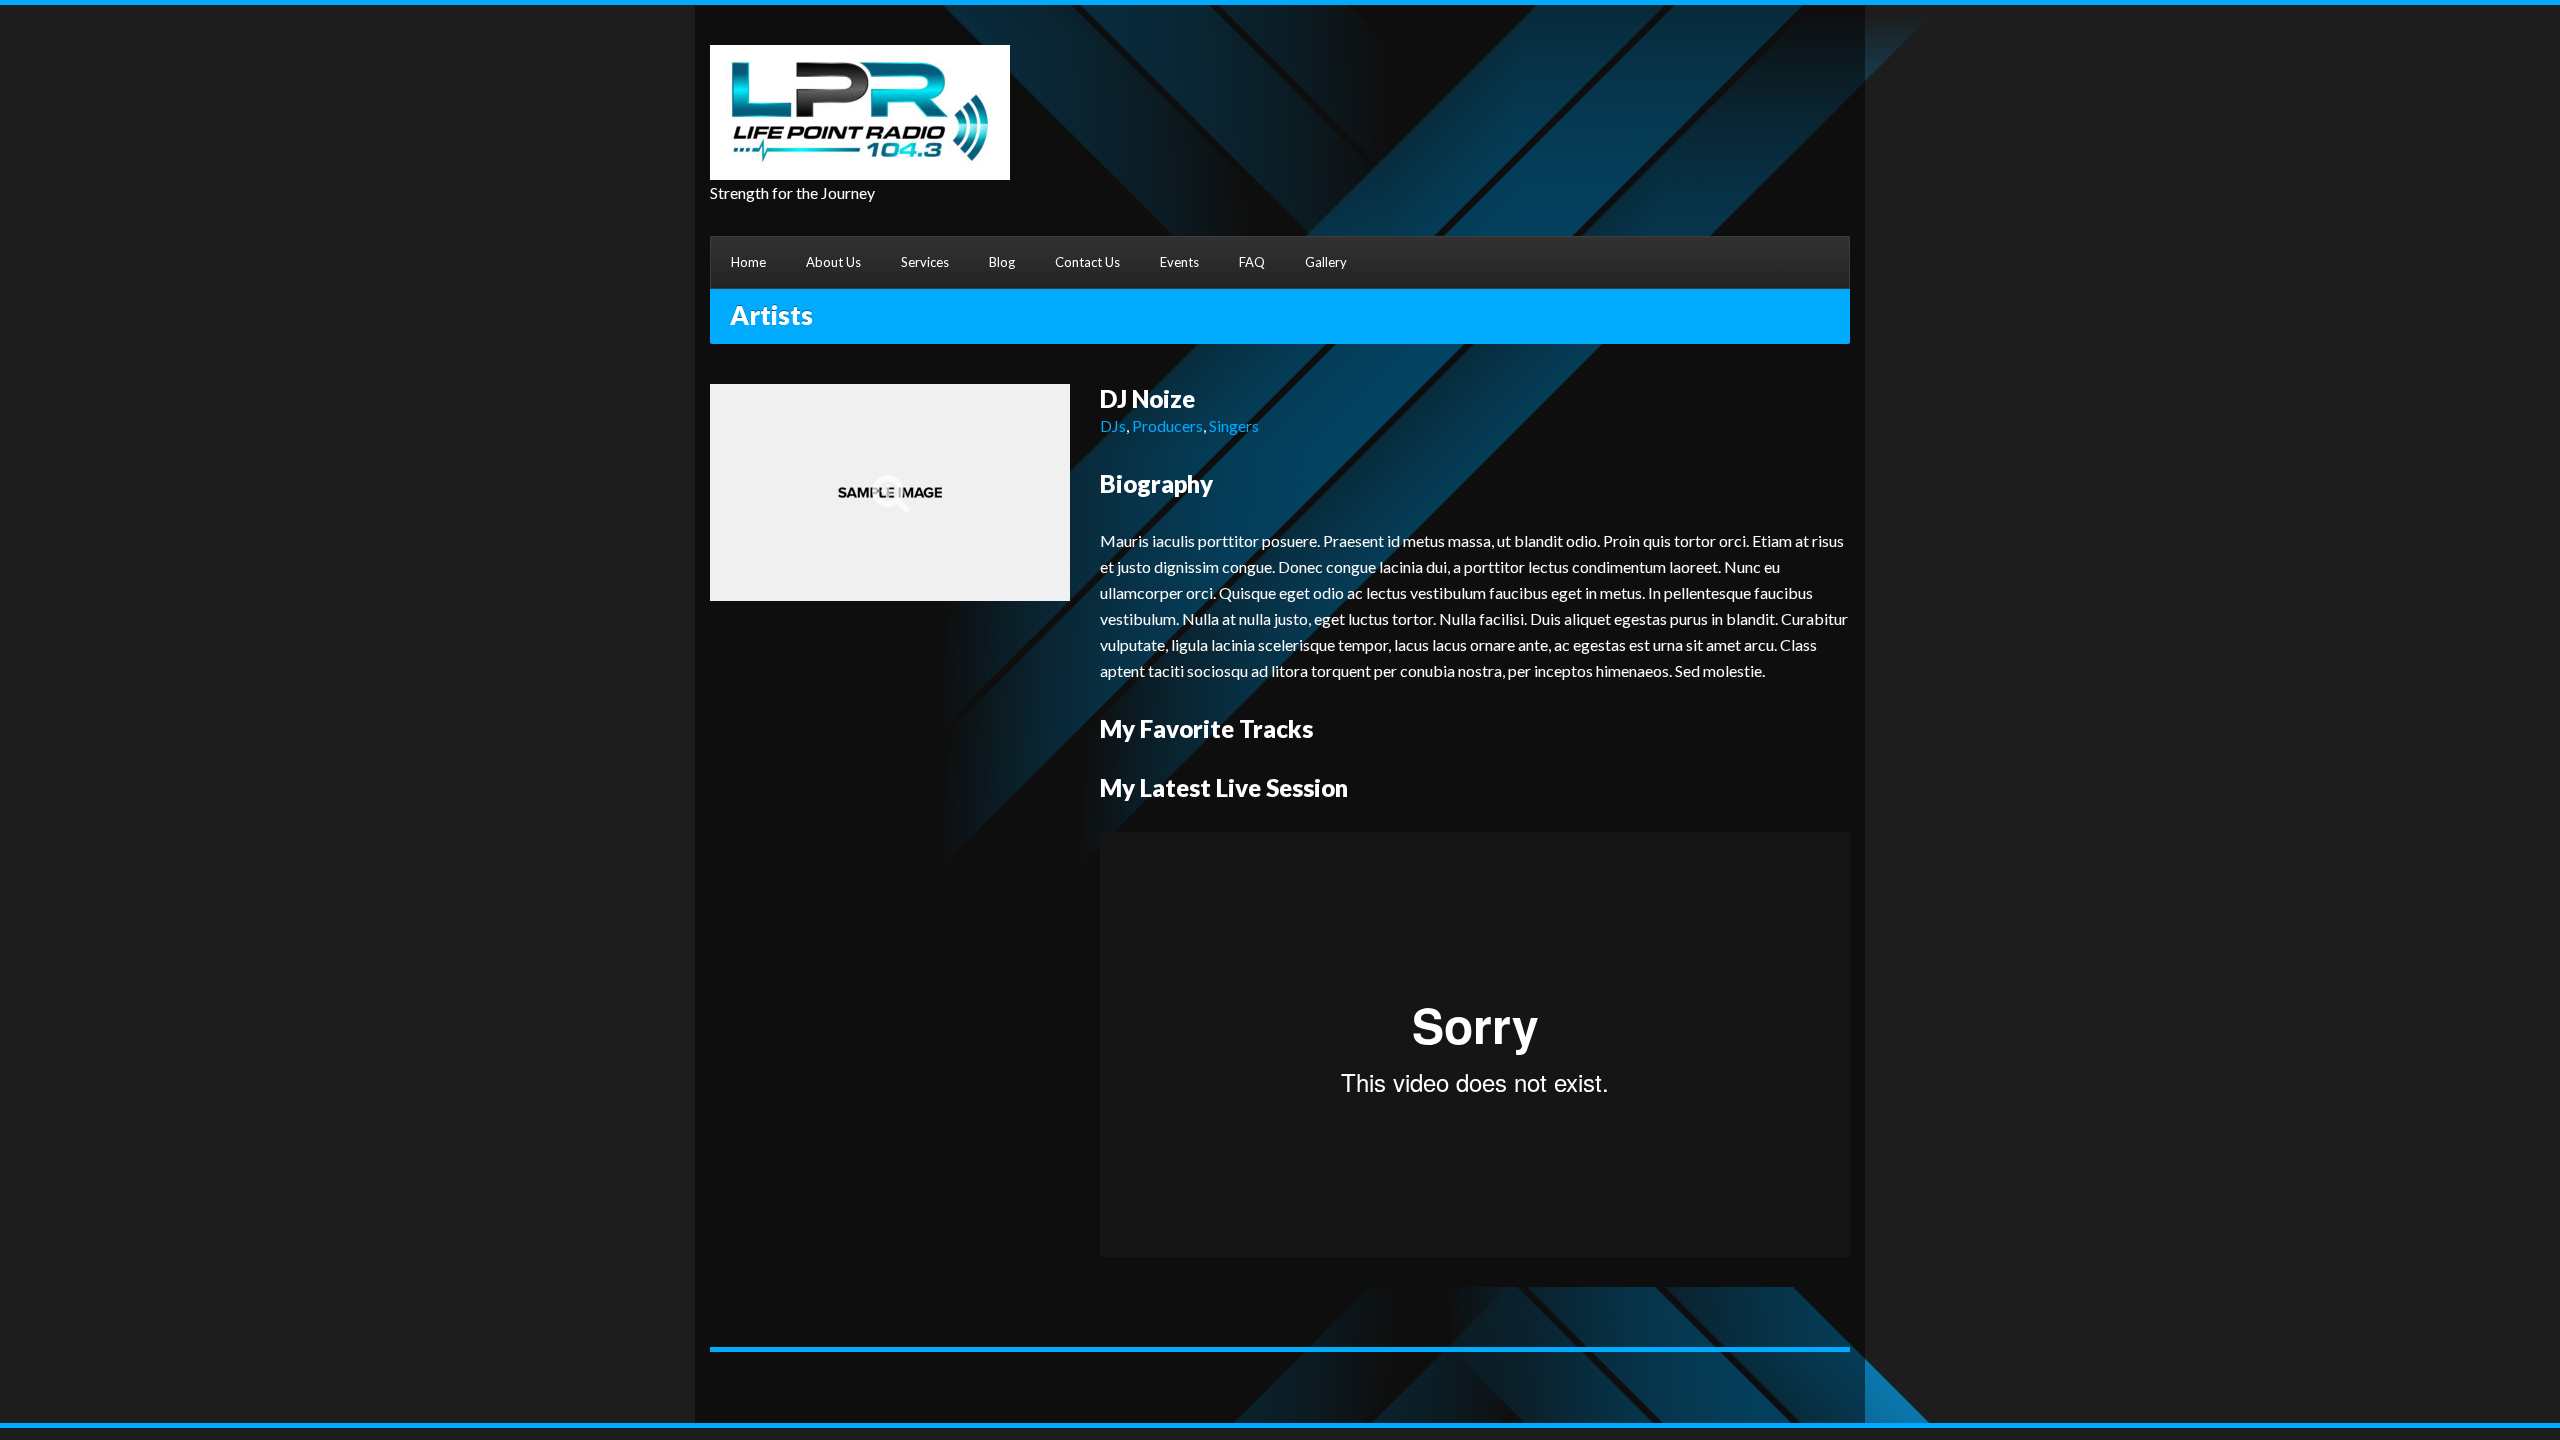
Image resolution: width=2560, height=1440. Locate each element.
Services (925, 262)
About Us (833, 262)
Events (1179, 262)
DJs (1113, 425)
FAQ (1252, 262)
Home (748, 262)
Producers (1167, 425)
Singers (1234, 425)
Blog (1002, 262)
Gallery (1326, 262)
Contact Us (1087, 262)
